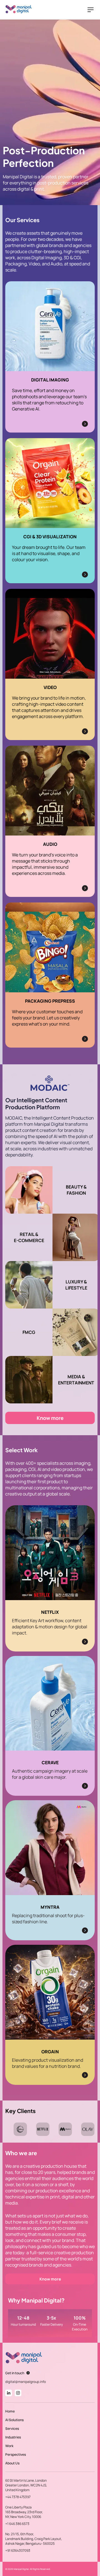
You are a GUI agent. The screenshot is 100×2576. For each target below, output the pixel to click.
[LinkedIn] (9, 2393)
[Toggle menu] (91, 10)
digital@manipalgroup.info (26, 2382)
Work (9, 2446)
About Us (12, 2463)
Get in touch (15, 2373)
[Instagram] (18, 2393)
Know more (50, 1418)
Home (10, 2411)
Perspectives (16, 2454)
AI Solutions (14, 2420)
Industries (13, 2437)
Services (12, 2429)
